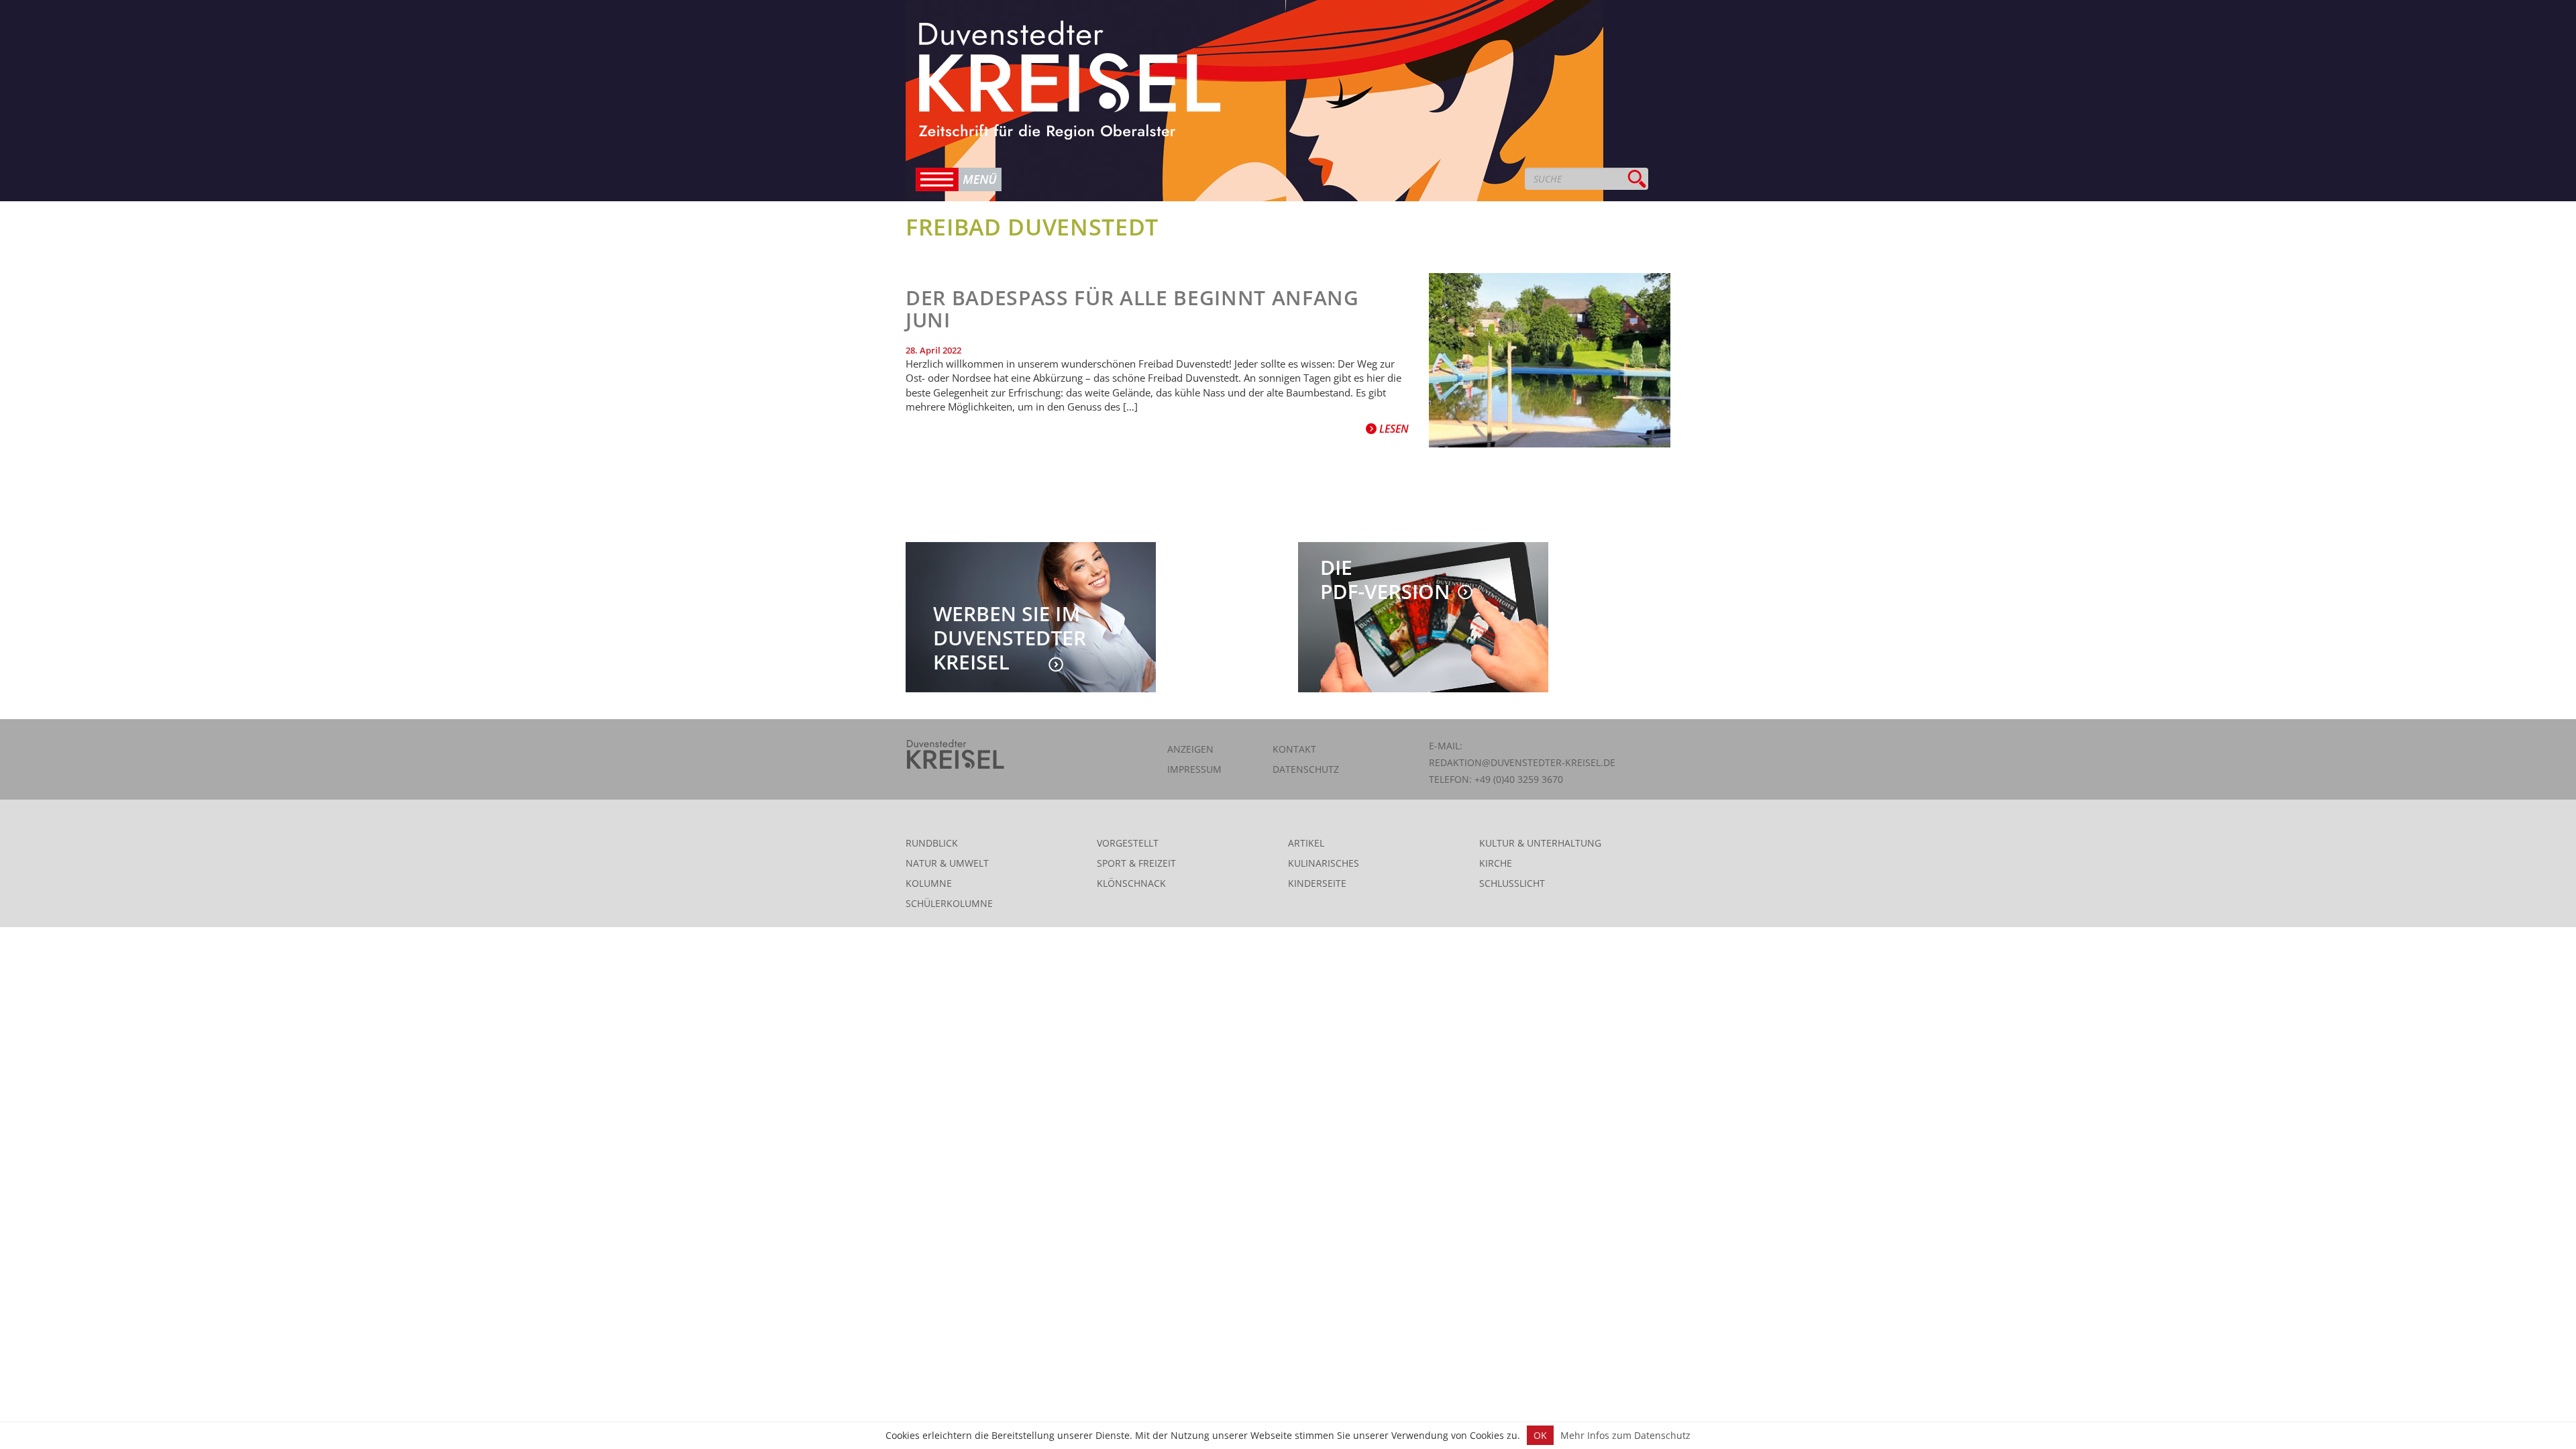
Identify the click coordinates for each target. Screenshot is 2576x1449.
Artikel (1306, 843)
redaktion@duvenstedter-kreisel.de (1522, 762)
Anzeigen (1190, 749)
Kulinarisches (1324, 863)
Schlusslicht (1512, 883)
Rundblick (932, 843)
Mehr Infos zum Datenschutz (1625, 1435)
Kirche (1496, 863)
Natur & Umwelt (947, 863)
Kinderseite (1317, 883)
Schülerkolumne (949, 903)
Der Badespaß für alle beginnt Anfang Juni (1132, 309)
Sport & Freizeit (1136, 863)
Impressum (1194, 769)
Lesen (1393, 429)
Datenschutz (1306, 769)
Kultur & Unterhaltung (1540, 843)
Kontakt (1294, 749)
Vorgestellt (1128, 843)
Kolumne (929, 883)
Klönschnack (1131, 883)
